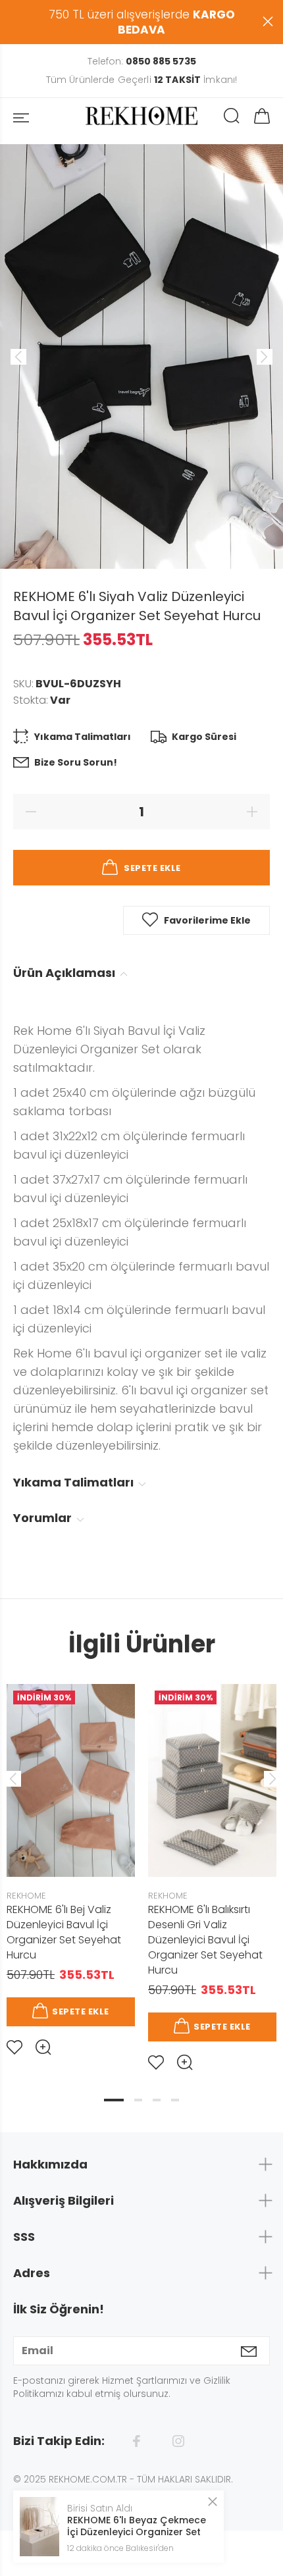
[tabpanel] (71, 1859)
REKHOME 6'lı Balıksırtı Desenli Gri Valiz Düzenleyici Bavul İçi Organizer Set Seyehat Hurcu (205, 1940)
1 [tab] (114, 2100)
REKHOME (26, 1896)
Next (270, 1779)
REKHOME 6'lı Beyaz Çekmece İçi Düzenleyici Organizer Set (137, 2526)
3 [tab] (157, 2100)
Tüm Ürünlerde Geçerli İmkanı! (141, 80)
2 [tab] (138, 2100)
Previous (13, 1779)
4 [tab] (175, 2100)
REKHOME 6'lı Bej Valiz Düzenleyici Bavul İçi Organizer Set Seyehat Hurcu (64, 1932)
